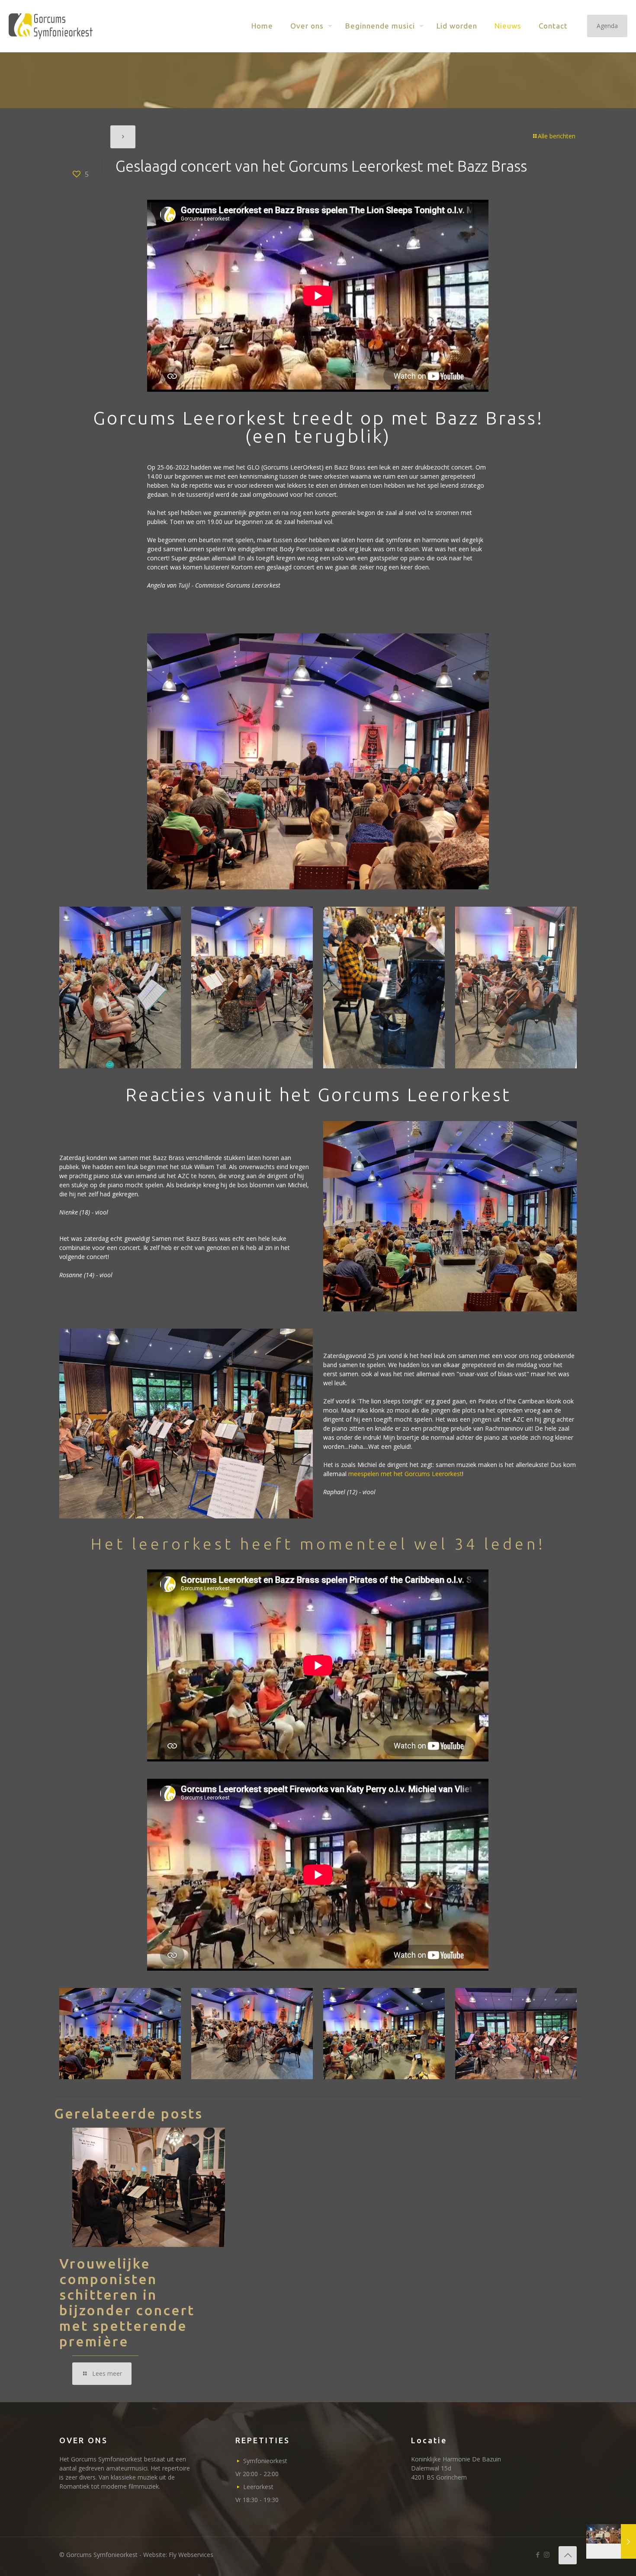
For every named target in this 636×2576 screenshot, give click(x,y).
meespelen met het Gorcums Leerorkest (405, 1474)
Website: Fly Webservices (178, 2555)
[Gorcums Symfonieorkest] (51, 26)
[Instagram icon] (547, 2554)
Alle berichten (557, 136)
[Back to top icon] (568, 2555)
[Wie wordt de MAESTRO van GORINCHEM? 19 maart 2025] (611, 2541)
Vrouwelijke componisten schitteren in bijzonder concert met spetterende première (127, 2302)
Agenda (607, 26)
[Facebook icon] (538, 2554)
